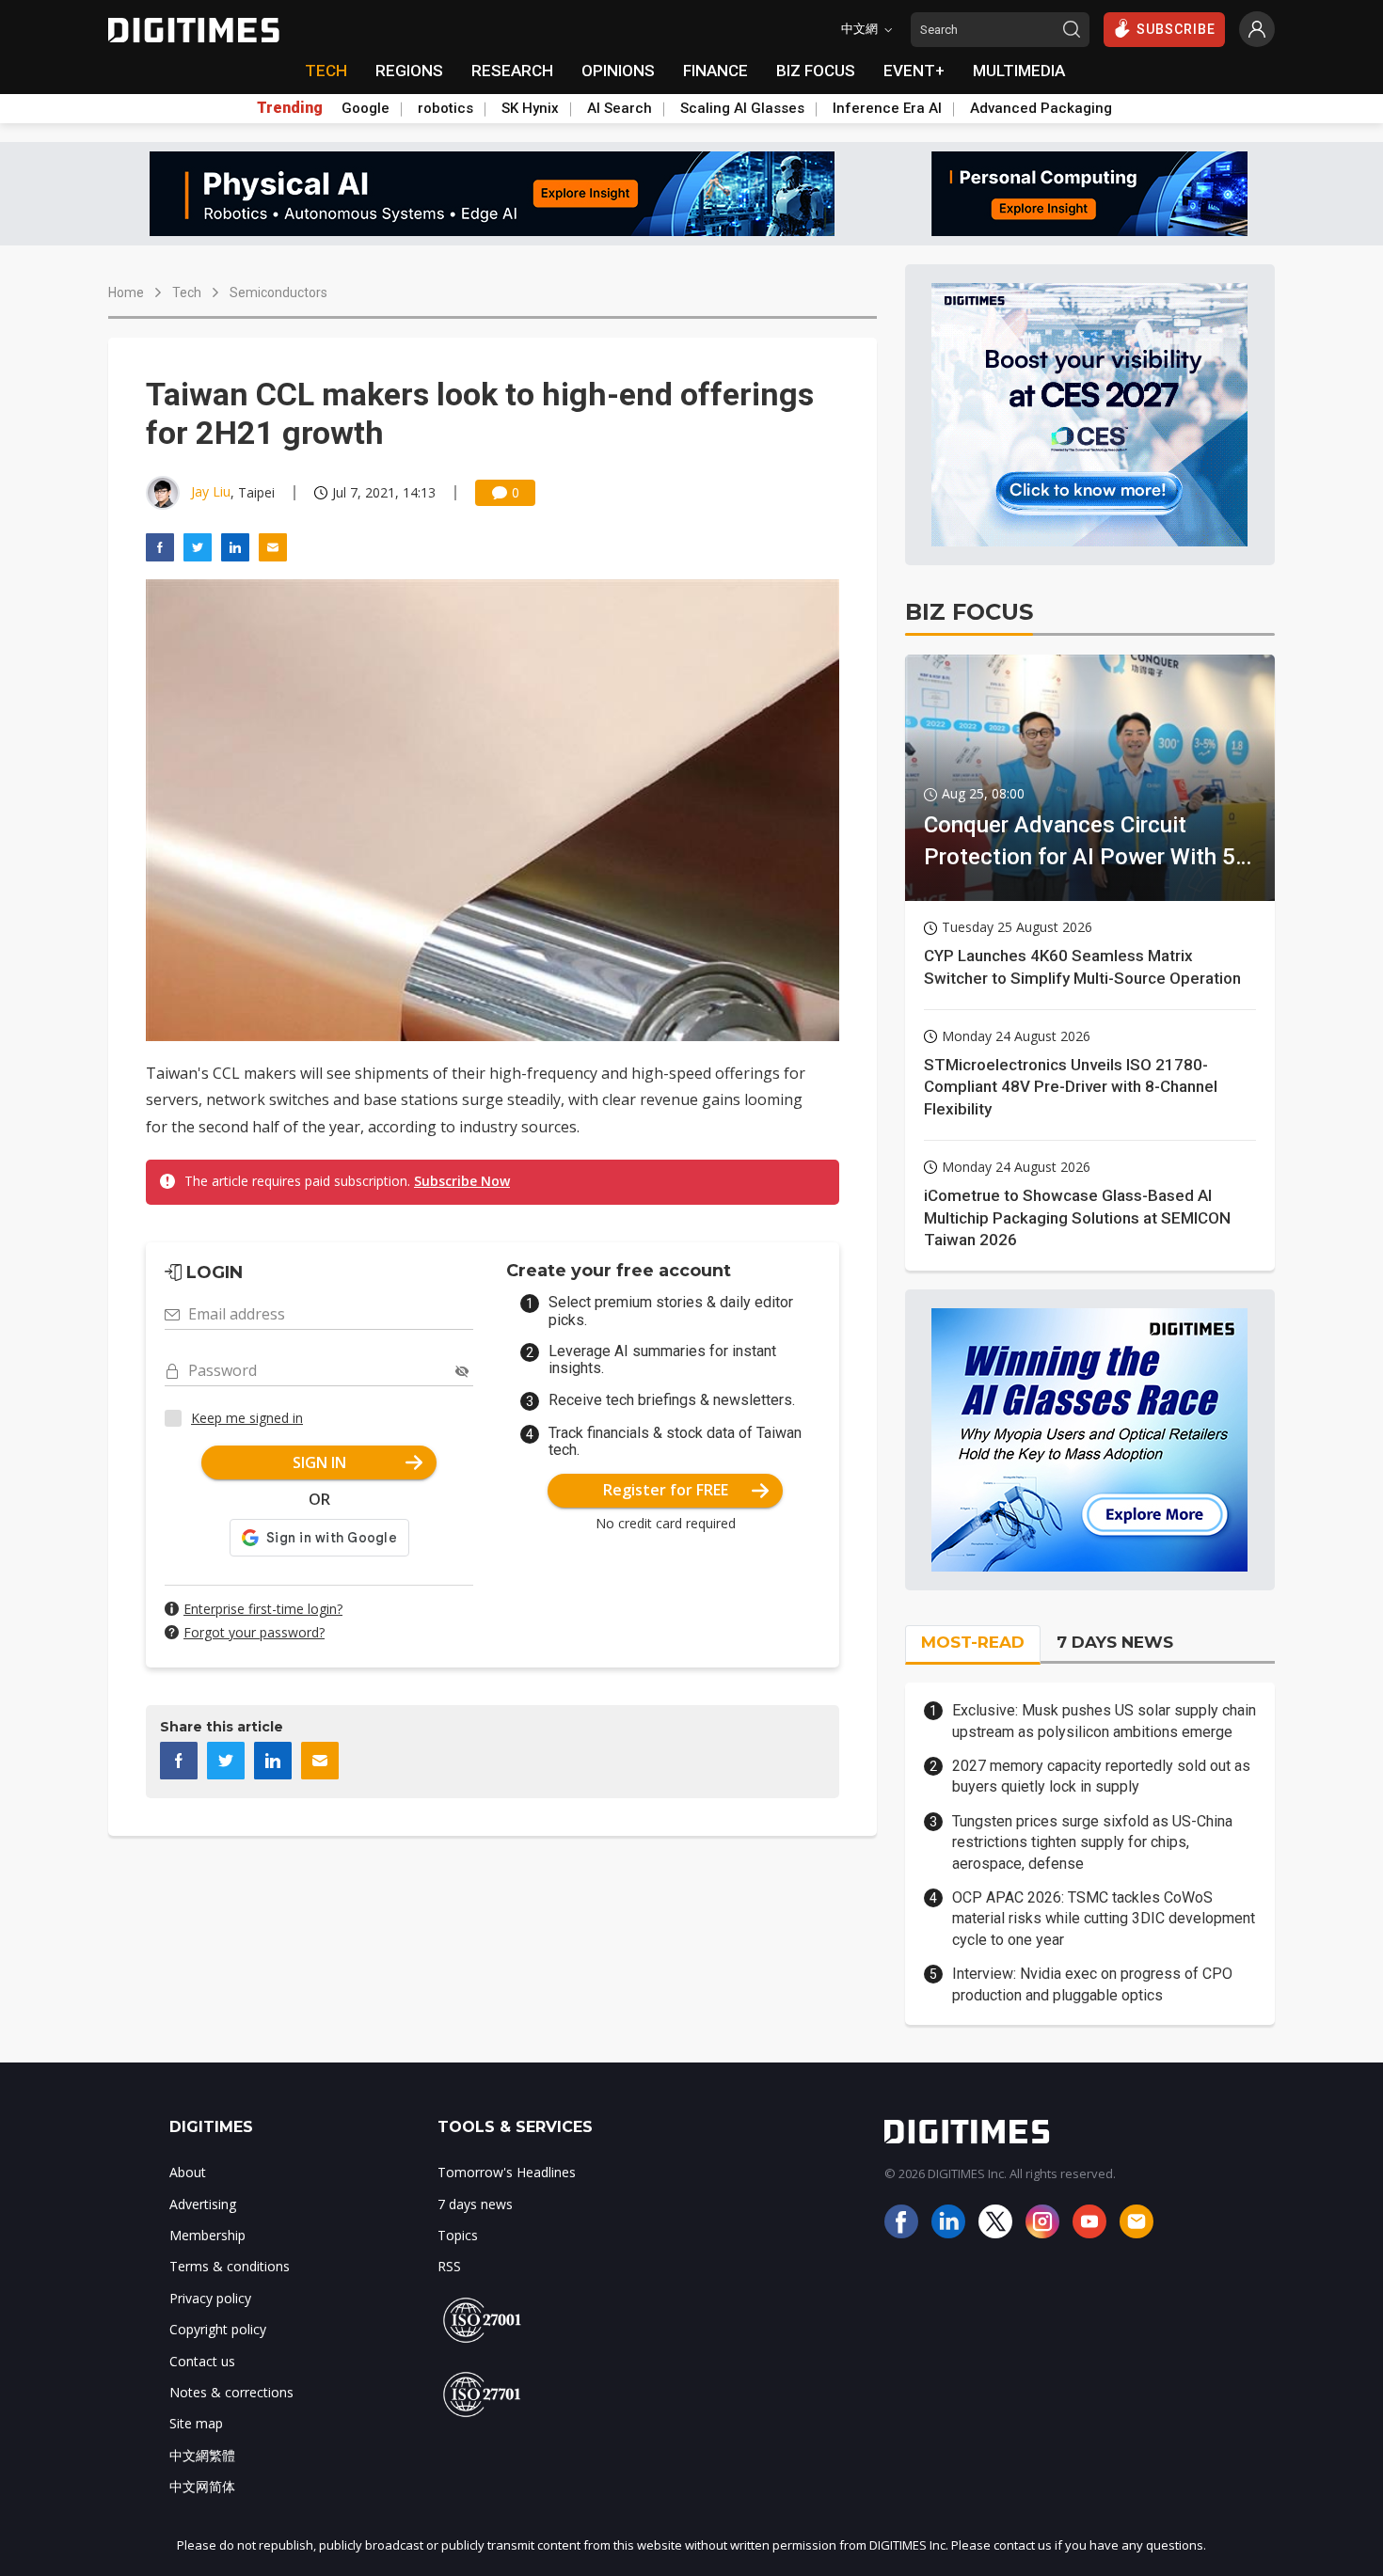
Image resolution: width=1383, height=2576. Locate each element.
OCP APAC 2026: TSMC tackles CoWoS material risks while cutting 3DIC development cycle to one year (1104, 1919)
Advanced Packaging (1041, 108)
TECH (326, 71)
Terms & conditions (230, 2266)
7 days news (475, 2204)
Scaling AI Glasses (742, 108)
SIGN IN (319, 1462)
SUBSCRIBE (1176, 29)
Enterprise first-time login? (263, 1609)
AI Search (620, 108)
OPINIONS (618, 71)
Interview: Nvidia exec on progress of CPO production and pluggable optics (1092, 1984)
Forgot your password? (254, 1632)
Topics (458, 2235)
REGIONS (409, 71)
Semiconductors (278, 292)
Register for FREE (666, 1490)
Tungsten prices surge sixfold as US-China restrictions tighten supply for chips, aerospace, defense (1092, 1842)
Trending (290, 108)
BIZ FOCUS (816, 71)
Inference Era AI (887, 108)
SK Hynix (530, 108)
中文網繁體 (202, 2455)
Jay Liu (211, 491)
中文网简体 (202, 2486)
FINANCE (715, 71)
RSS (449, 2266)
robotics (445, 108)
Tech (187, 292)
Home (126, 292)
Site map (196, 2423)
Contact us (202, 2361)
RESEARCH (512, 71)
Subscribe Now (462, 1181)
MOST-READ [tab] (973, 1642)
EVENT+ (914, 71)
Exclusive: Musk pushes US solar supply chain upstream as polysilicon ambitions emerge (1104, 1721)
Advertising (203, 2204)
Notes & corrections (231, 2392)
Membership (207, 2235)
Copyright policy (218, 2329)
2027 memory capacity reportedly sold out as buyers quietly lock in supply (1101, 1776)
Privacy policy (210, 2298)
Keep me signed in (247, 1418)
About (188, 2172)
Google (366, 108)
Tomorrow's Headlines (507, 2172)
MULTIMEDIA (1019, 71)
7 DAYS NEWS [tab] (1115, 1642)
